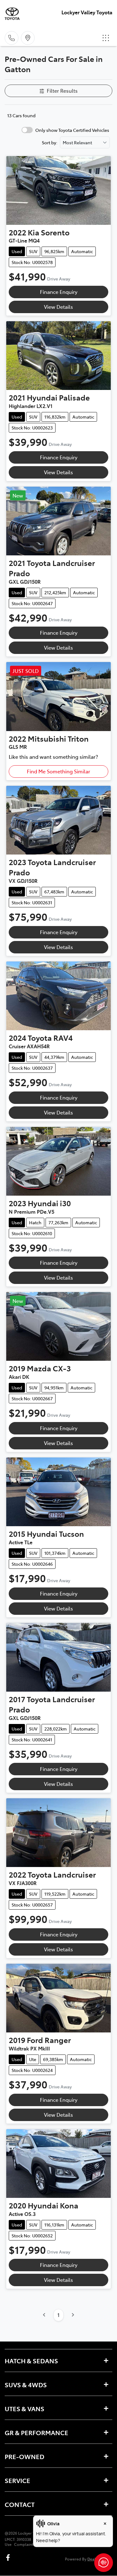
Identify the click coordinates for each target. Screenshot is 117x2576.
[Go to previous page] (44, 2315)
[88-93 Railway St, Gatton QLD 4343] (28, 38)
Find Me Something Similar (58, 771)
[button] (106, 38)
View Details (58, 307)
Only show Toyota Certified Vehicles (72, 130)
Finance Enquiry (59, 292)
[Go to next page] (73, 2315)
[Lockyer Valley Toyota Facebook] (9, 2557)
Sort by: (50, 142)
